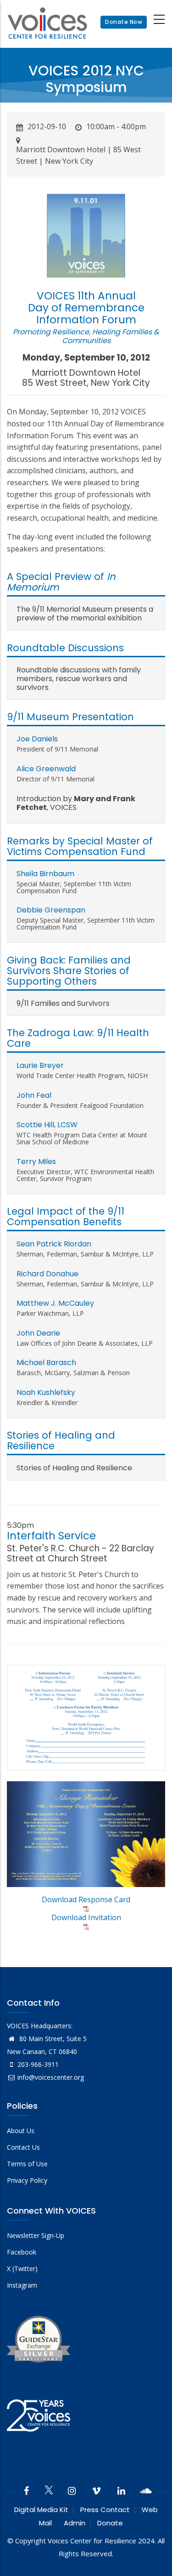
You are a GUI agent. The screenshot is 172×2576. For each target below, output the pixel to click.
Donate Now (124, 22)
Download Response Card (86, 1899)
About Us (21, 2131)
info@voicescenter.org (51, 2077)
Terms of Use (27, 2164)
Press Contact (105, 2510)
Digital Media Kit (41, 2510)
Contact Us (23, 2147)
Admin (75, 2523)
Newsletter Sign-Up (36, 2235)
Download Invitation (86, 1917)
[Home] (47, 22)
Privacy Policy (27, 2180)
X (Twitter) (22, 2269)
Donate (110, 2523)
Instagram (22, 2285)
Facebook (22, 2252)
